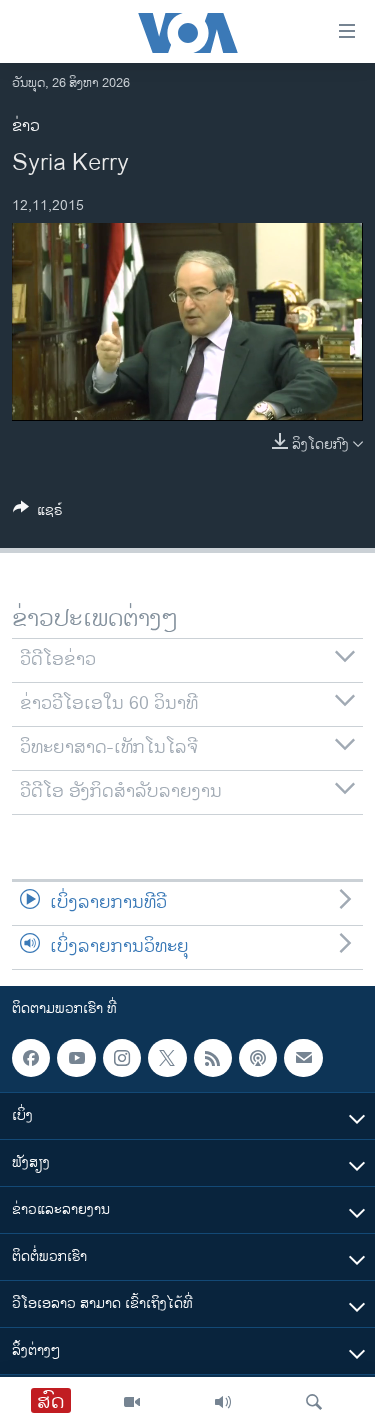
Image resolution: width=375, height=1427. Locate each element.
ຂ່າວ (26, 126)
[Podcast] (258, 1058)
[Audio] (223, 1402)
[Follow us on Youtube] (76, 1058)
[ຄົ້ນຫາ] (314, 1402)
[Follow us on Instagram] (122, 1058)
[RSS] (213, 1058)
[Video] (132, 1402)
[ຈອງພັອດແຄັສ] (303, 1058)
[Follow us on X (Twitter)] (167, 1058)
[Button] (38, 513)
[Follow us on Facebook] (31, 1058)
